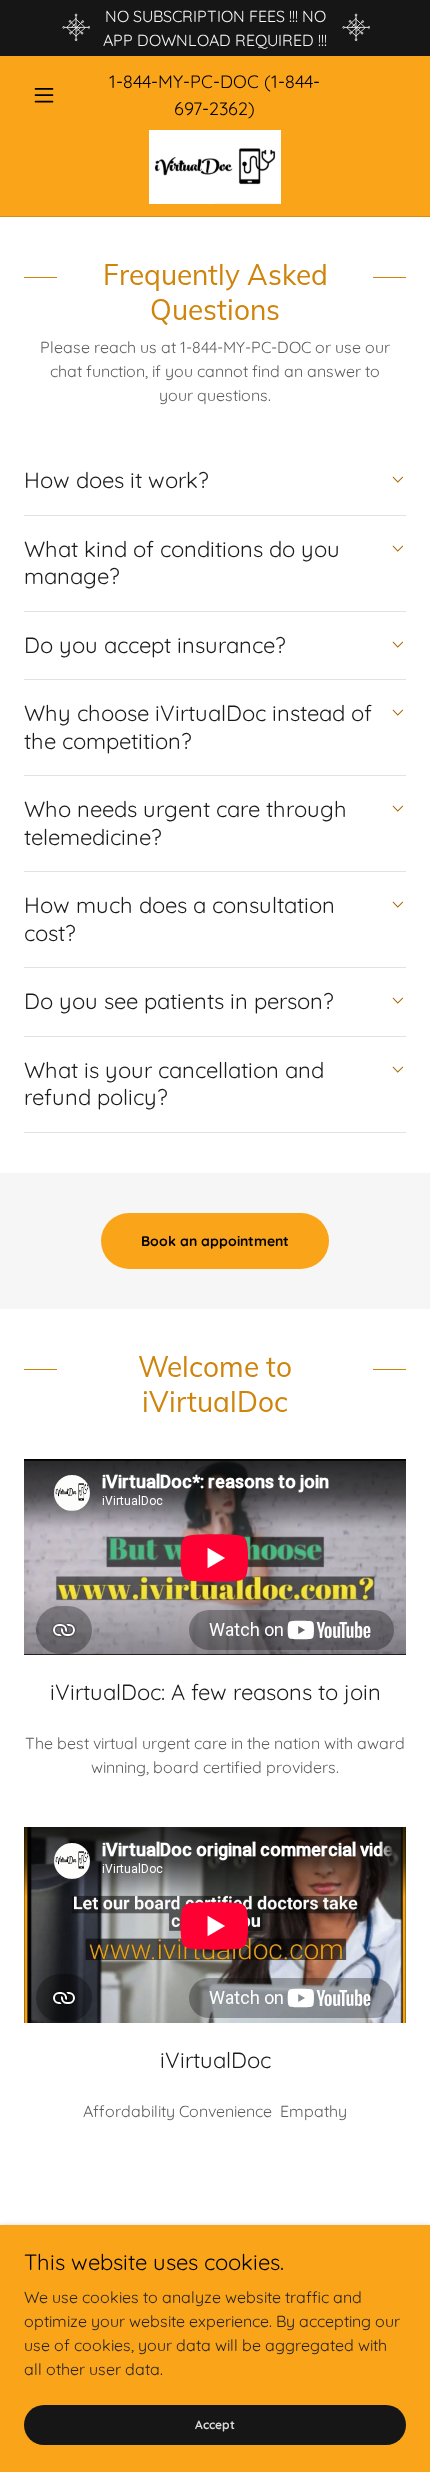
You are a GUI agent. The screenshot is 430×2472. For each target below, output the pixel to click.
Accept (215, 2424)
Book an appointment (215, 1241)
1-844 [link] (130, 81)
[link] (215, 167)
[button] (52, 95)
